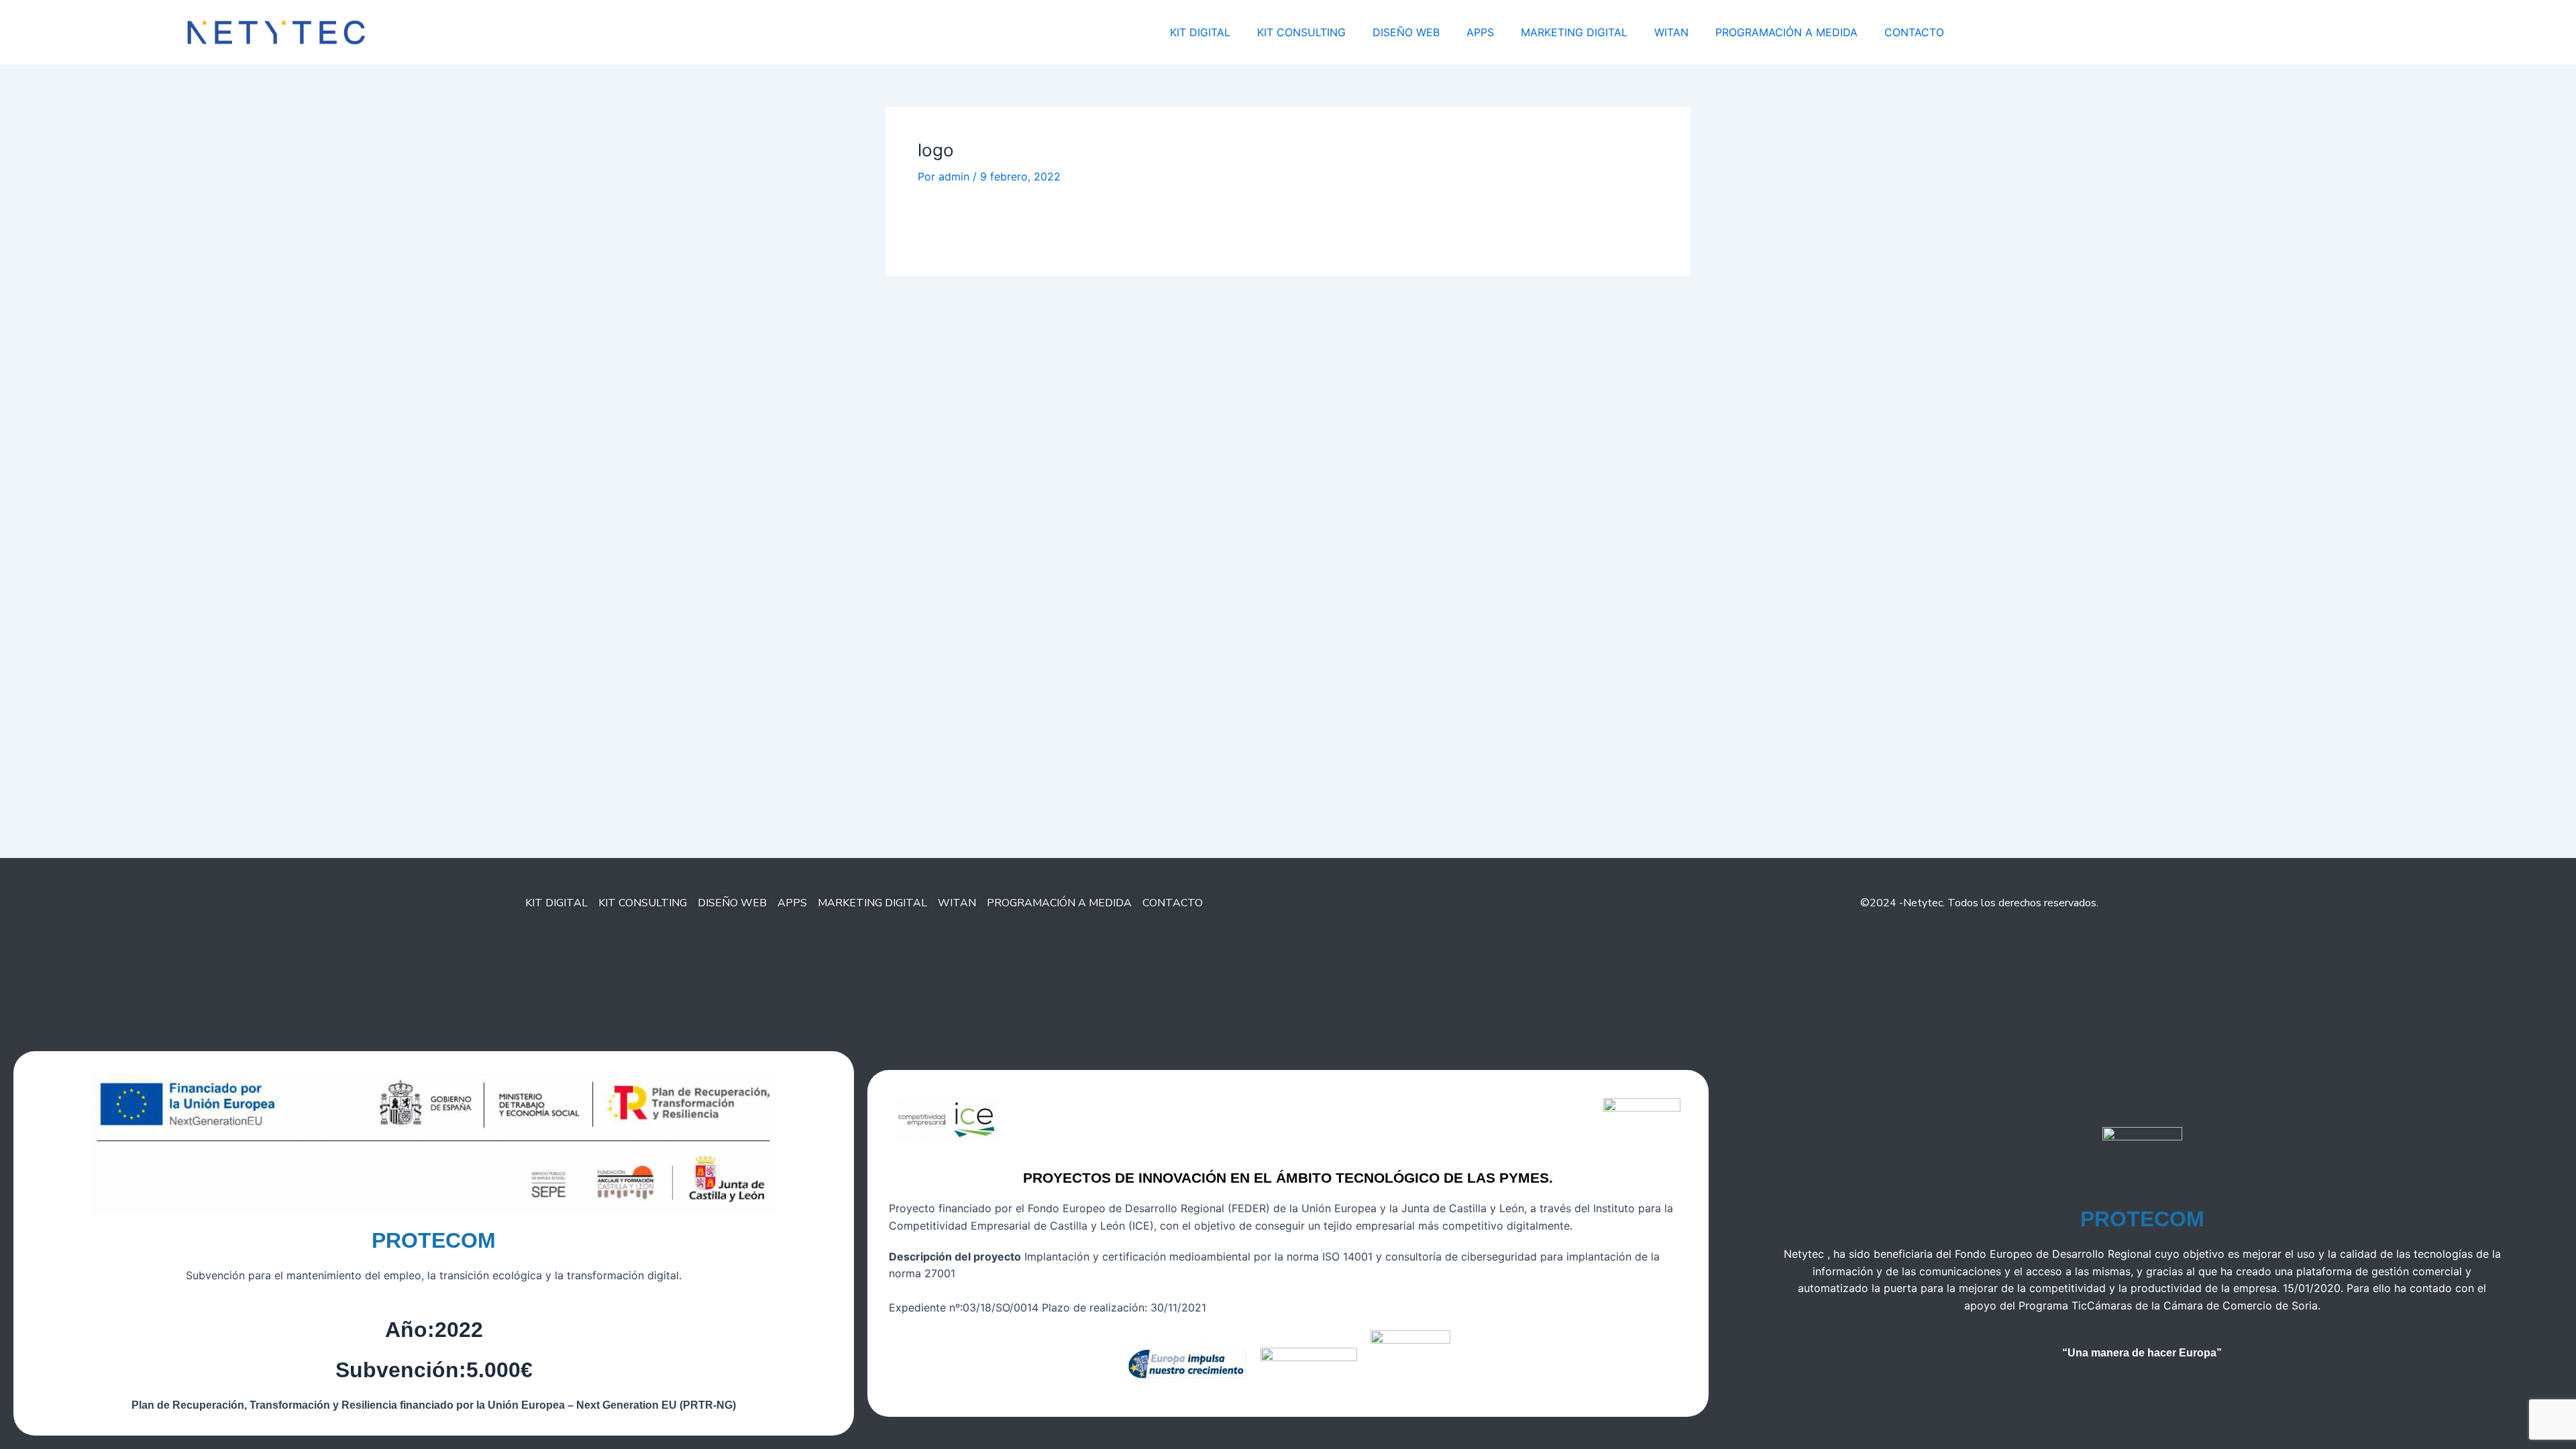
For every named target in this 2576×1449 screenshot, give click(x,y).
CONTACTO (1914, 32)
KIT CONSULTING (1301, 32)
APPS (1480, 32)
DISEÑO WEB (1406, 32)
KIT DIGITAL (1200, 32)
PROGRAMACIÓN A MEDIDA (1786, 32)
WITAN (1671, 32)
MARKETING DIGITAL (1574, 32)
